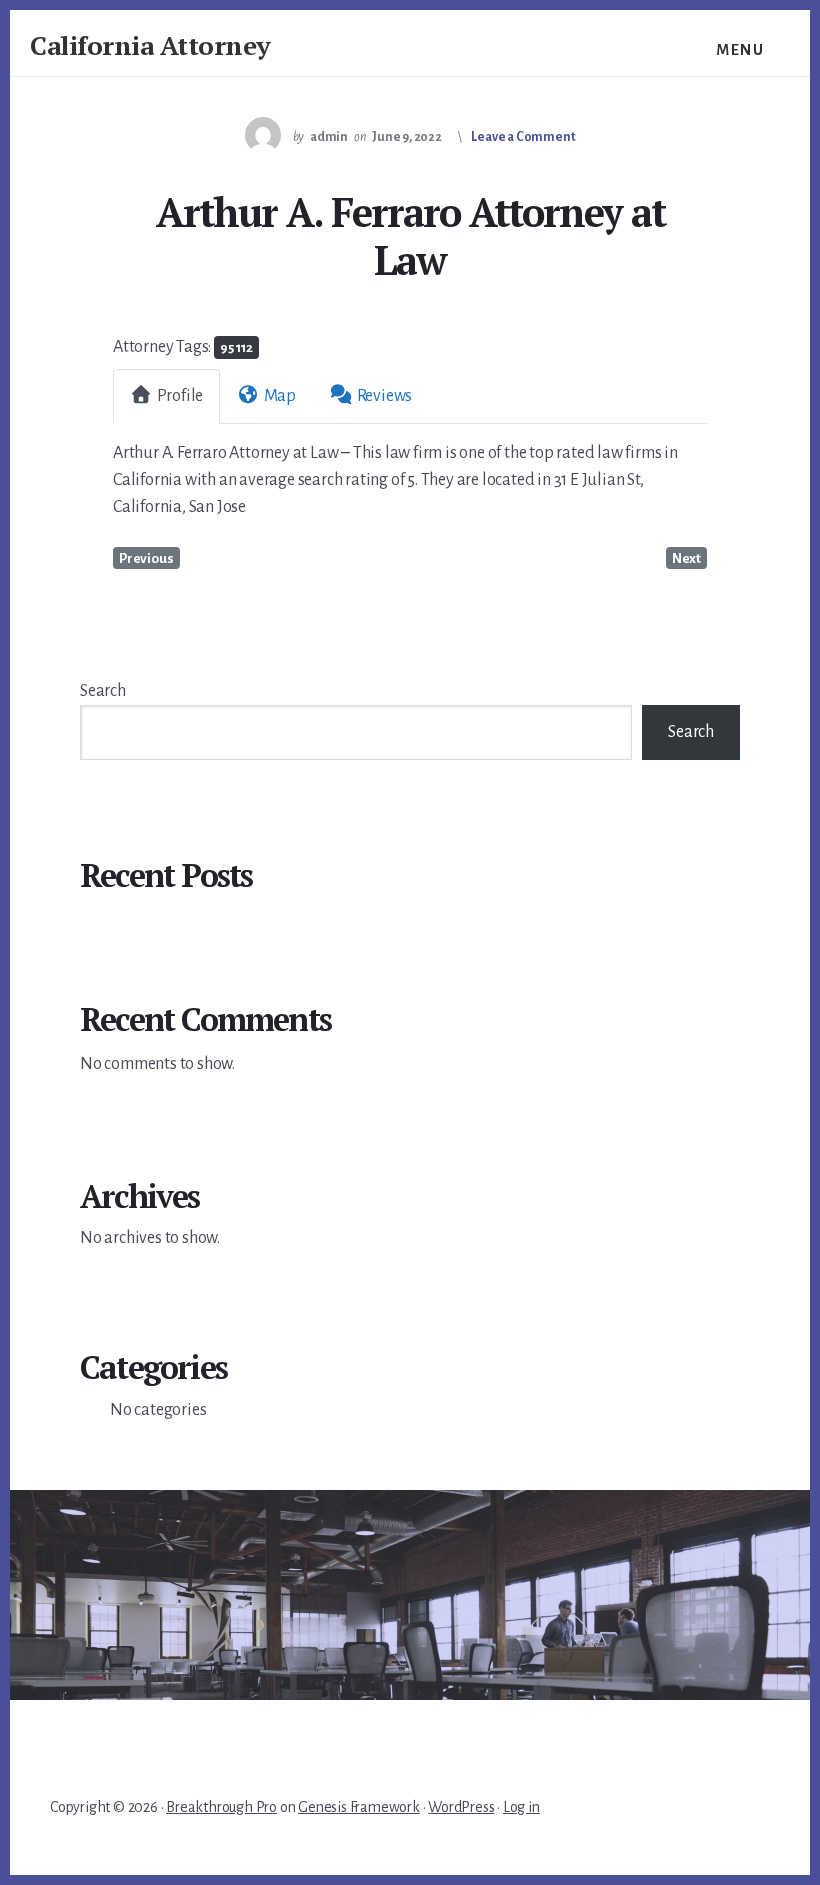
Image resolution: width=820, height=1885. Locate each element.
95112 (236, 347)
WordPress (461, 1807)
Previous (146, 558)
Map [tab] (280, 396)
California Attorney (150, 45)
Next (686, 558)
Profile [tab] (180, 396)
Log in (521, 1807)
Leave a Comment (523, 137)
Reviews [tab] (385, 396)
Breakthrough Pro (221, 1807)
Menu (740, 50)
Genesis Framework (359, 1807)
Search (103, 691)
